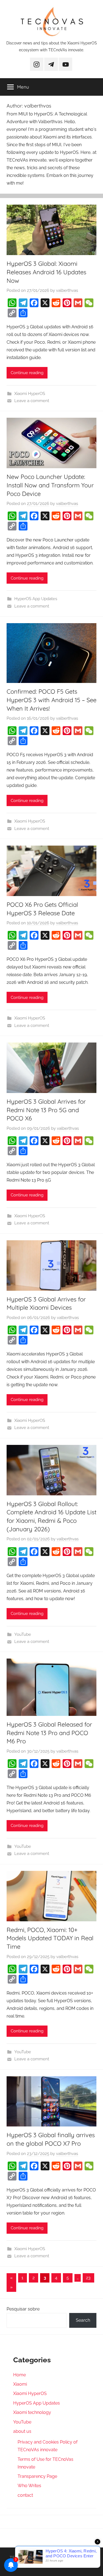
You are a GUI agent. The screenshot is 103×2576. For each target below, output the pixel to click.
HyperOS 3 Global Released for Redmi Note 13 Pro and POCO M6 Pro (49, 1733)
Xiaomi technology (32, 2412)
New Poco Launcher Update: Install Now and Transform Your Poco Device (50, 485)
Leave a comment (32, 401)
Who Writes (29, 2486)
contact (25, 2495)
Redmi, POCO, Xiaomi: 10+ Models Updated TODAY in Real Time (50, 1938)
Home (20, 2375)
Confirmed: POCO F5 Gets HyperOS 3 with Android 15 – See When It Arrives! (51, 700)
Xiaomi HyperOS (30, 394)
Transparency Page (37, 2476)
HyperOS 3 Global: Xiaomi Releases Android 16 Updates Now (46, 272)
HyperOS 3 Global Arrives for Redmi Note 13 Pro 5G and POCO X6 (46, 1110)
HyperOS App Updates (36, 599)
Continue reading (27, 373)
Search (83, 2320)
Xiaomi (20, 2384)
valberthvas (67, 290)
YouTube (23, 1634)
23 (88, 2278)
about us (22, 2431)
